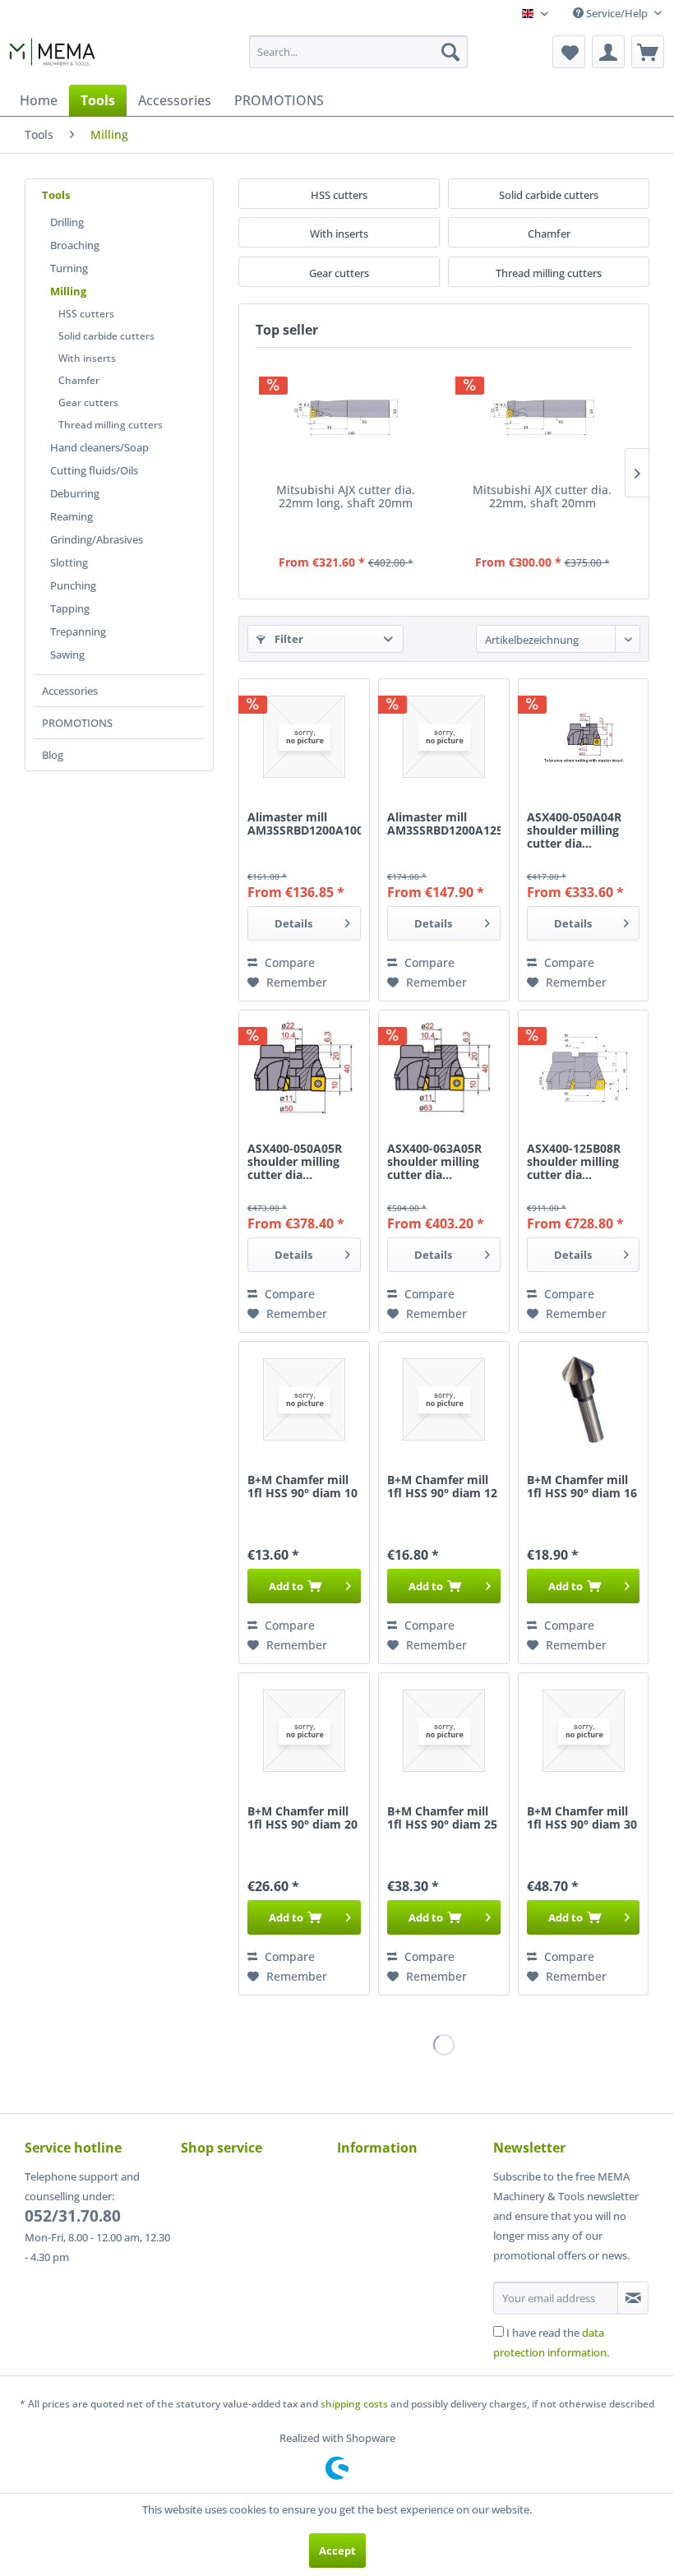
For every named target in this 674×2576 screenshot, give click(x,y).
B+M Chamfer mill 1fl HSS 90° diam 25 (442, 1818)
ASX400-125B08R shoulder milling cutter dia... (574, 1162)
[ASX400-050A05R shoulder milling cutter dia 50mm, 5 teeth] (304, 1068)
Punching (73, 585)
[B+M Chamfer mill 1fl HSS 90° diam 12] (444, 1399)
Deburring (75, 493)
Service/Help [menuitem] (617, 13)
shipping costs (354, 2404)
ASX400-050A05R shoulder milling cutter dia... (295, 1162)
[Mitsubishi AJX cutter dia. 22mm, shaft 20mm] (542, 418)
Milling (68, 291)
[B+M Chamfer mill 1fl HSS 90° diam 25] (444, 1731)
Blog (53, 755)
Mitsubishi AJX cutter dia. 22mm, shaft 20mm (542, 497)
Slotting (69, 562)
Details (293, 923)
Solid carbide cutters (106, 336)
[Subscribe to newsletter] (633, 2298)
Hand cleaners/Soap (99, 447)
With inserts (87, 358)
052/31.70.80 (73, 2216)
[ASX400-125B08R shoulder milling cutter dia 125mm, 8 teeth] (584, 1068)
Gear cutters (88, 402)
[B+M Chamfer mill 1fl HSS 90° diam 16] (584, 1399)
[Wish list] (569, 52)
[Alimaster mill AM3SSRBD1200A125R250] (444, 737)
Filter (288, 639)
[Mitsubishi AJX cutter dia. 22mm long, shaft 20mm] (346, 418)
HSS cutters (86, 314)
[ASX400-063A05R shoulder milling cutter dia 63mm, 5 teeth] (444, 1068)
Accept (337, 2551)
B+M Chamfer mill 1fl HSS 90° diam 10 (302, 1487)
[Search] (450, 52)
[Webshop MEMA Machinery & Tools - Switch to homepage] (52, 56)
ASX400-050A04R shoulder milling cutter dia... (574, 831)
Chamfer (79, 380)
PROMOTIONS (77, 723)
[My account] (608, 52)
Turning (69, 268)
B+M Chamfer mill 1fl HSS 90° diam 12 (442, 1487)
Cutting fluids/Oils (94, 470)
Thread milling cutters (111, 425)
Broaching (75, 245)
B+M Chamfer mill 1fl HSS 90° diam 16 (582, 1487)
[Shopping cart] (648, 52)
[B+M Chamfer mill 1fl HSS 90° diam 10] (304, 1399)
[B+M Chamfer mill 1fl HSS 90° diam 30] (584, 1731)
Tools (56, 195)
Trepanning (78, 631)
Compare (288, 962)
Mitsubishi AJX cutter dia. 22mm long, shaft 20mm (346, 497)
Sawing (67, 654)
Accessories (70, 691)
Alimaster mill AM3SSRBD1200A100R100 (304, 824)
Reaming (72, 516)
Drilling (67, 222)
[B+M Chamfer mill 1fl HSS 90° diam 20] (304, 1731)
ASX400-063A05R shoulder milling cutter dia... (434, 1162)
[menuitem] (359, 52)
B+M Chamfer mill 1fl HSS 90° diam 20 (302, 1818)
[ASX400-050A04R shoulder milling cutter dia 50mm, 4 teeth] (584, 737)
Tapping (70, 608)
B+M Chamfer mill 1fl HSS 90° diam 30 (582, 1818)
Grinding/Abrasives (97, 539)
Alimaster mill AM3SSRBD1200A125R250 (444, 824)
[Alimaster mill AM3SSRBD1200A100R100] (304, 737)
